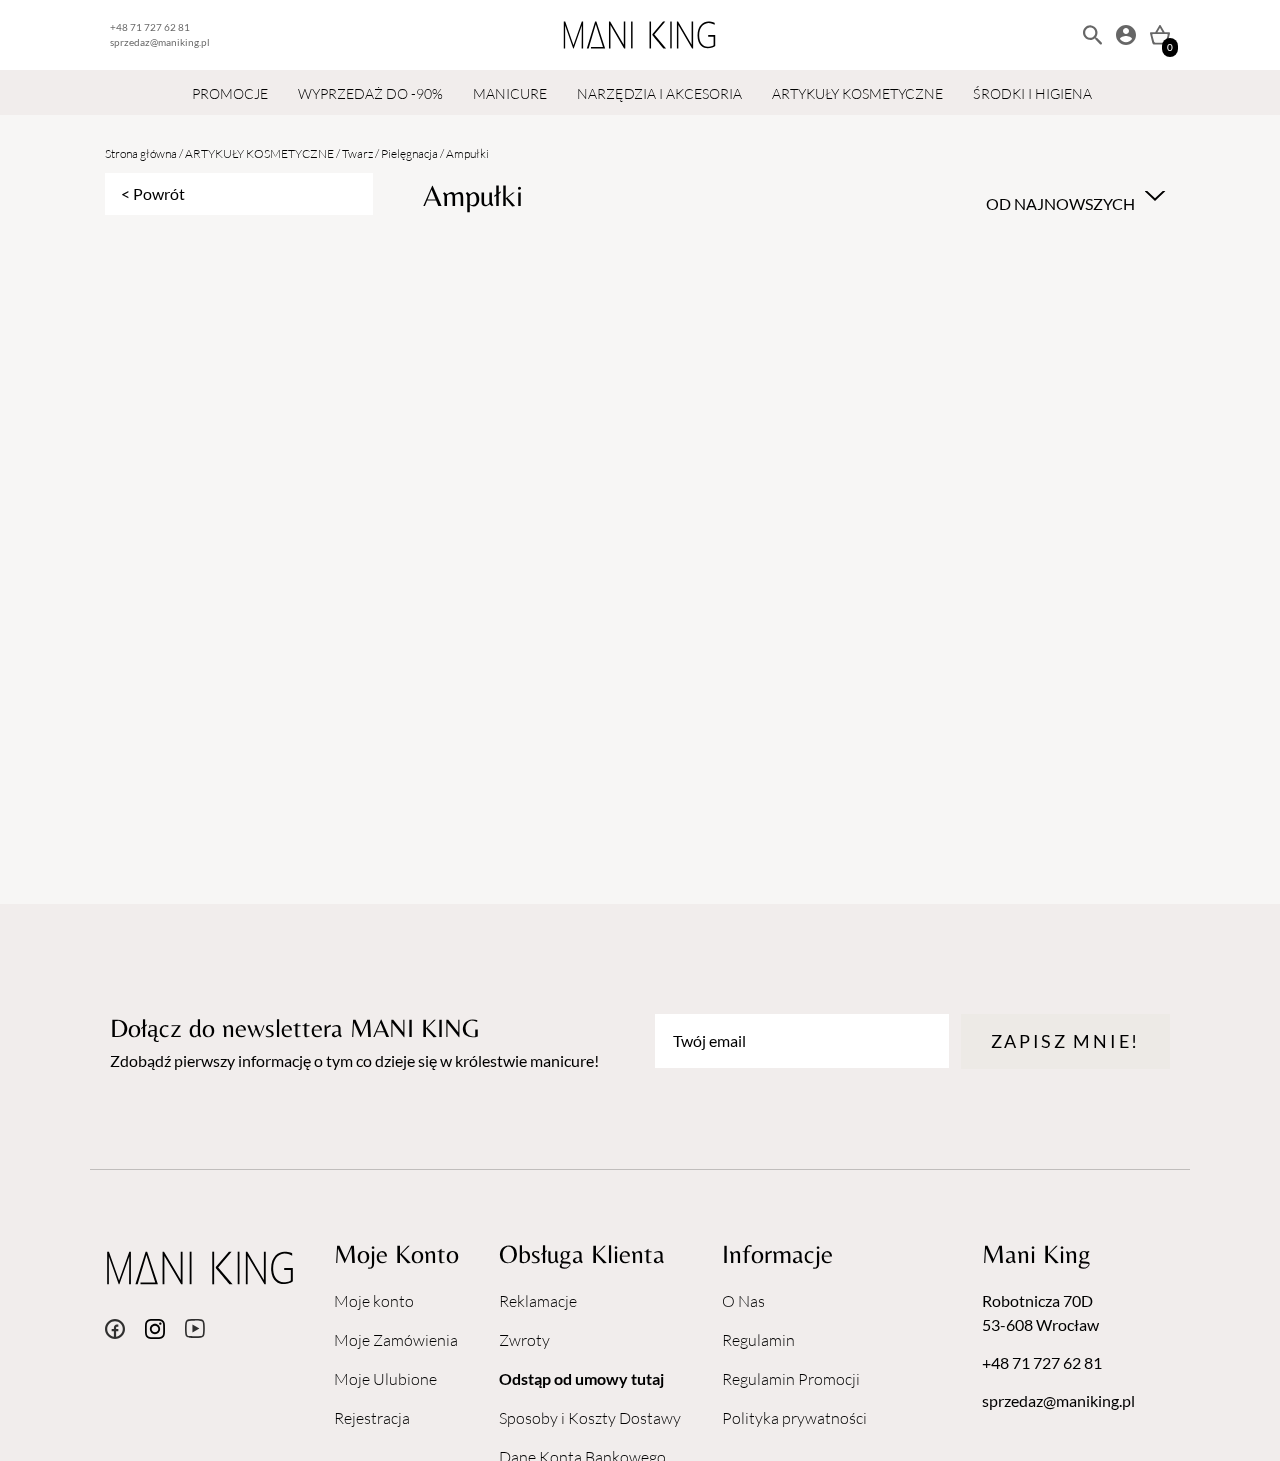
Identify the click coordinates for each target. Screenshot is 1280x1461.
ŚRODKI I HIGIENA (1032, 93)
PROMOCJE (230, 93)
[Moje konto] (1126, 35)
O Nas (743, 1301)
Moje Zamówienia (396, 1340)
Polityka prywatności (794, 1418)
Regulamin (758, 1340)
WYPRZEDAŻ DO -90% (370, 93)
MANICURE (510, 93)
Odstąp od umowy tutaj (581, 1378)
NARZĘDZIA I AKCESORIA (659, 93)
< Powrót (153, 193)
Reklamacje (538, 1301)
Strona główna (141, 153)
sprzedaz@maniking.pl (160, 42)
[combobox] (1073, 196)
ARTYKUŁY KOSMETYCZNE (857, 93)
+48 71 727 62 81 (150, 27)
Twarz (357, 153)
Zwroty (524, 1340)
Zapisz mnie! (1065, 1041)
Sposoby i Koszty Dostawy (590, 1418)
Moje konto (374, 1301)
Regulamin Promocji (791, 1379)
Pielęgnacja (409, 153)
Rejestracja (372, 1418)
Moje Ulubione (385, 1379)
